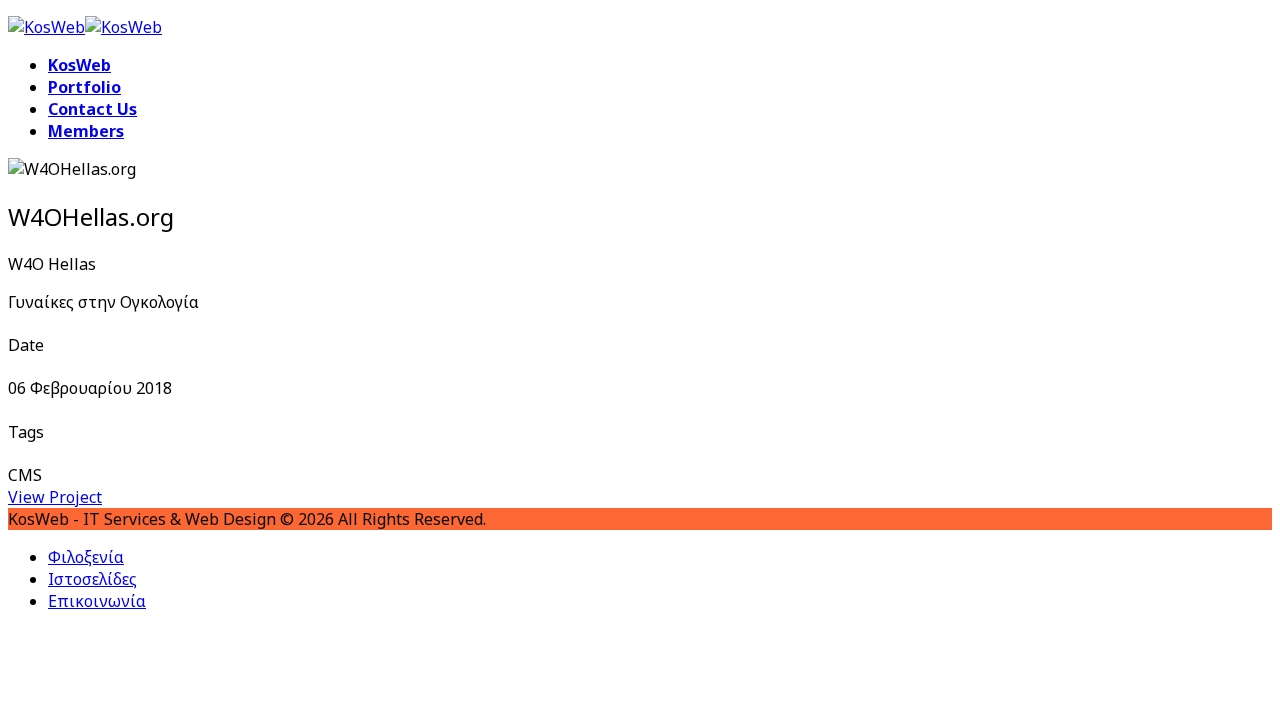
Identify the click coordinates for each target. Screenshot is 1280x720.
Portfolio (84, 87)
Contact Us (92, 109)
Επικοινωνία (97, 601)
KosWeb (79, 65)
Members (86, 131)
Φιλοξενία (86, 557)
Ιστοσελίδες (92, 579)
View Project (55, 497)
